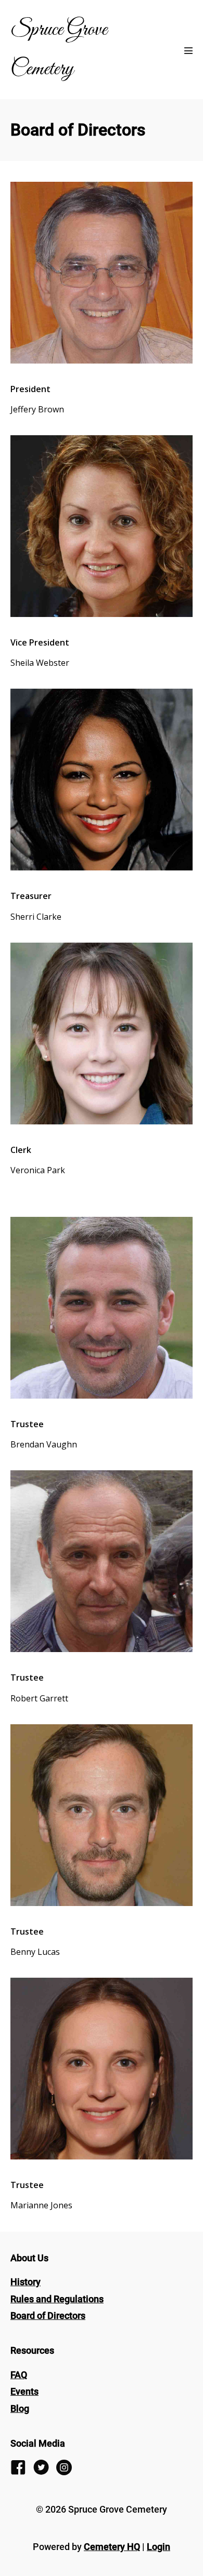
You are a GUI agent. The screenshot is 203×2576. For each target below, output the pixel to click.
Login (158, 2547)
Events (24, 2391)
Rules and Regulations (57, 2299)
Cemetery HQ (112, 2547)
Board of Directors (48, 2316)
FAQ (19, 2375)
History (26, 2282)
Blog (20, 2409)
